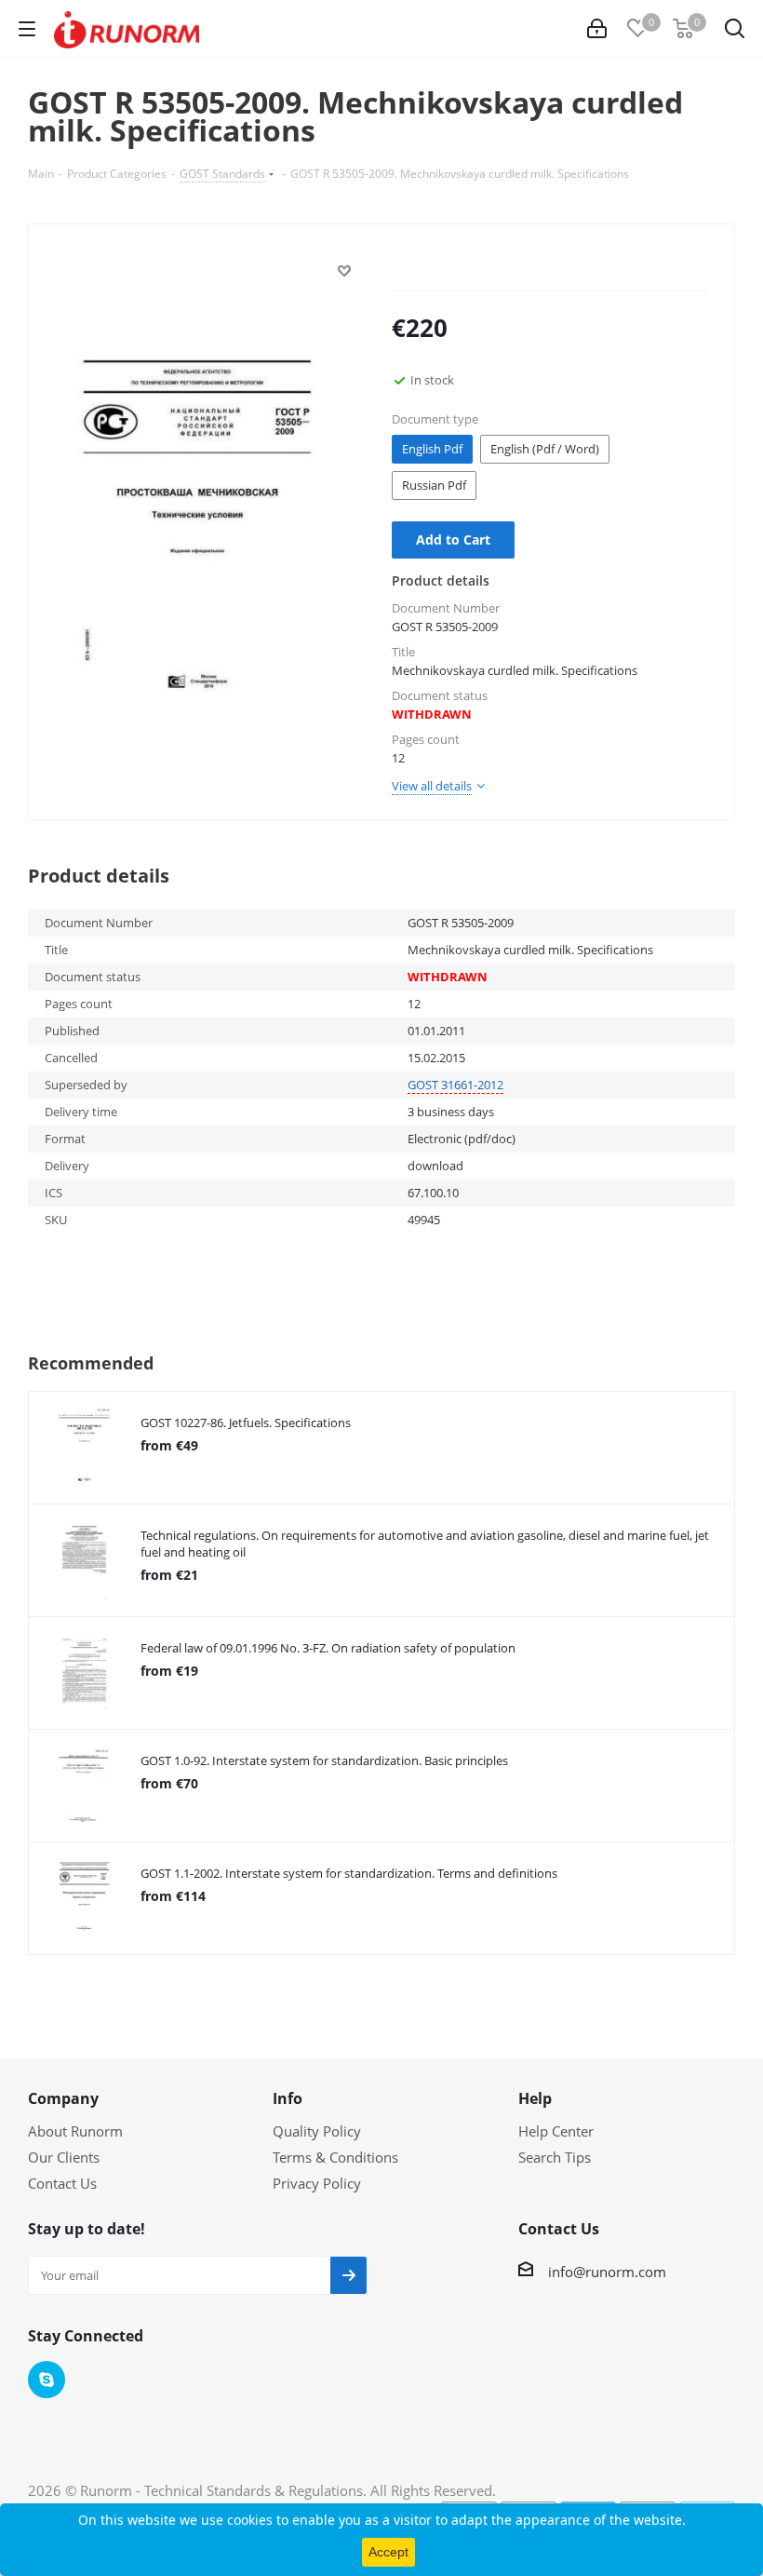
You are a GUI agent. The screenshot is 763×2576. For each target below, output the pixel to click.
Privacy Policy (317, 2183)
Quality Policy (317, 2131)
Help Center (556, 2131)
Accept (388, 2552)
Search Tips (555, 2157)
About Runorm (75, 2131)
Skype (47, 2380)
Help (535, 2098)
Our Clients (64, 2157)
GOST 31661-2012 (455, 1085)
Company (63, 2098)
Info (288, 2098)
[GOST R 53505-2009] (205, 530)
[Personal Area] (597, 29)
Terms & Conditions (335, 2157)
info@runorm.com (607, 2272)
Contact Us (62, 2183)
